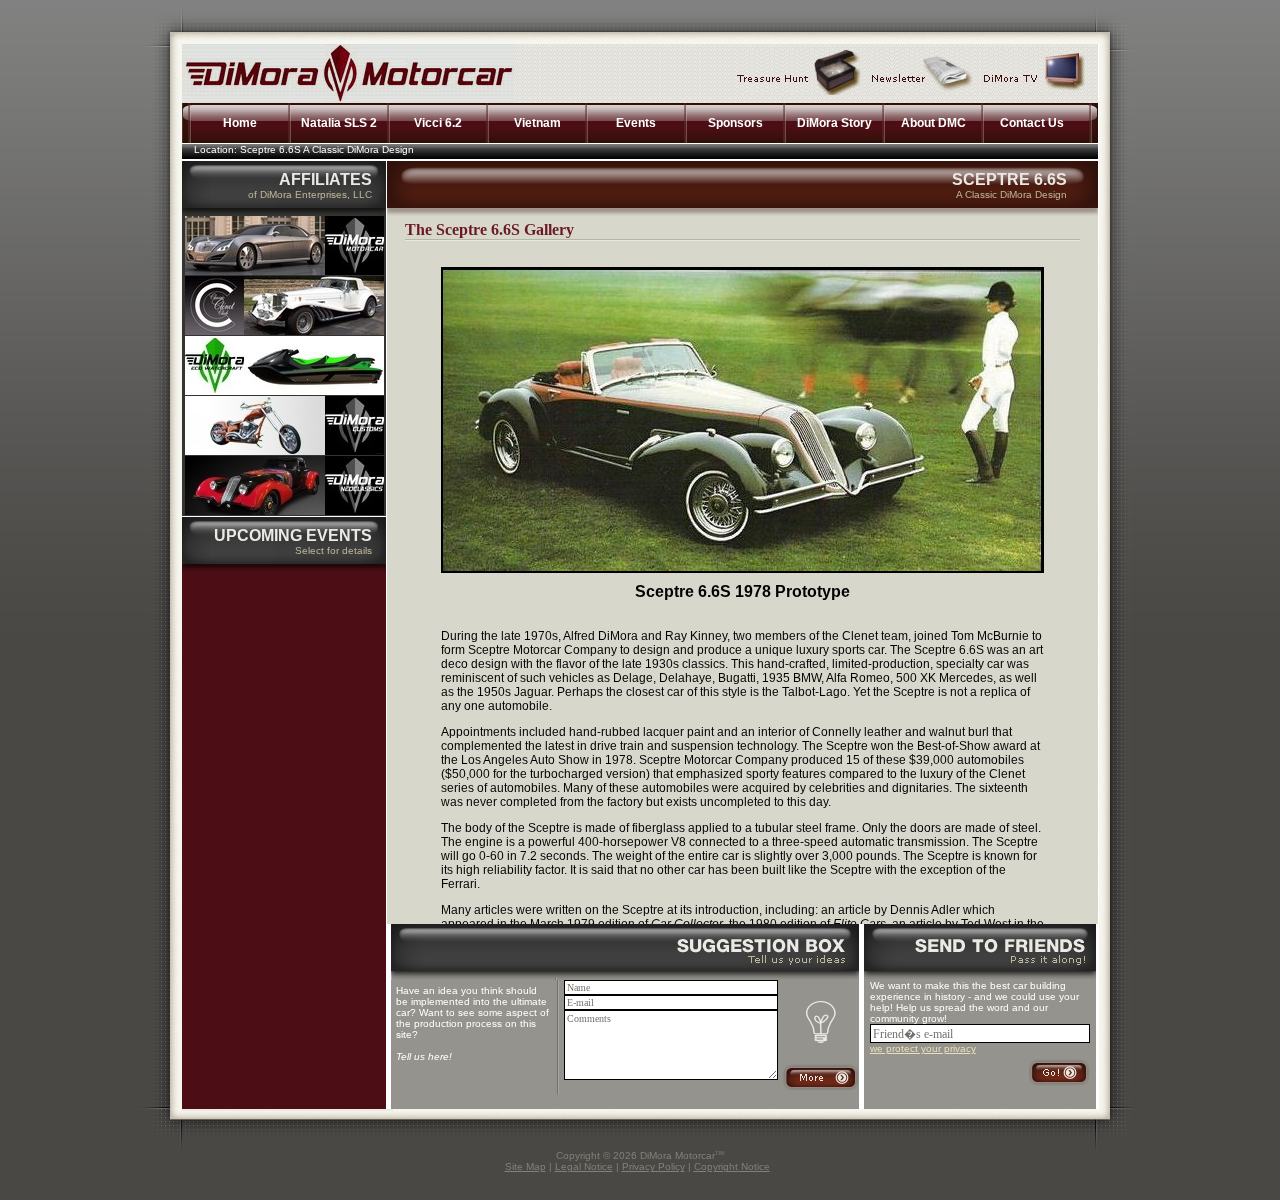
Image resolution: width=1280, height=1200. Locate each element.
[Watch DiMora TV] (1034, 72)
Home (240, 123)
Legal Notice (584, 1166)
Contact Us (1032, 123)
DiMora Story (834, 123)
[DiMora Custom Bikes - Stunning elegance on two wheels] (284, 451)
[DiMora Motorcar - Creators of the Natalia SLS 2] (284, 271)
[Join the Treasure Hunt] (799, 72)
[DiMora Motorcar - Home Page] (348, 99)
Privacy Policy (653, 1166)
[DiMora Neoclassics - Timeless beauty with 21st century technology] (284, 511)
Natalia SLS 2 (339, 123)
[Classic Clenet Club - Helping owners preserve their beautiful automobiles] (284, 331)
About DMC (933, 123)
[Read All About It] (922, 72)
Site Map (525, 1166)
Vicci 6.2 (438, 123)
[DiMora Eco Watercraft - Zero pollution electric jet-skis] (284, 391)
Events (636, 123)
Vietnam (537, 123)
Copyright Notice (732, 1166)
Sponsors (735, 123)
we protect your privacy (923, 1048)
